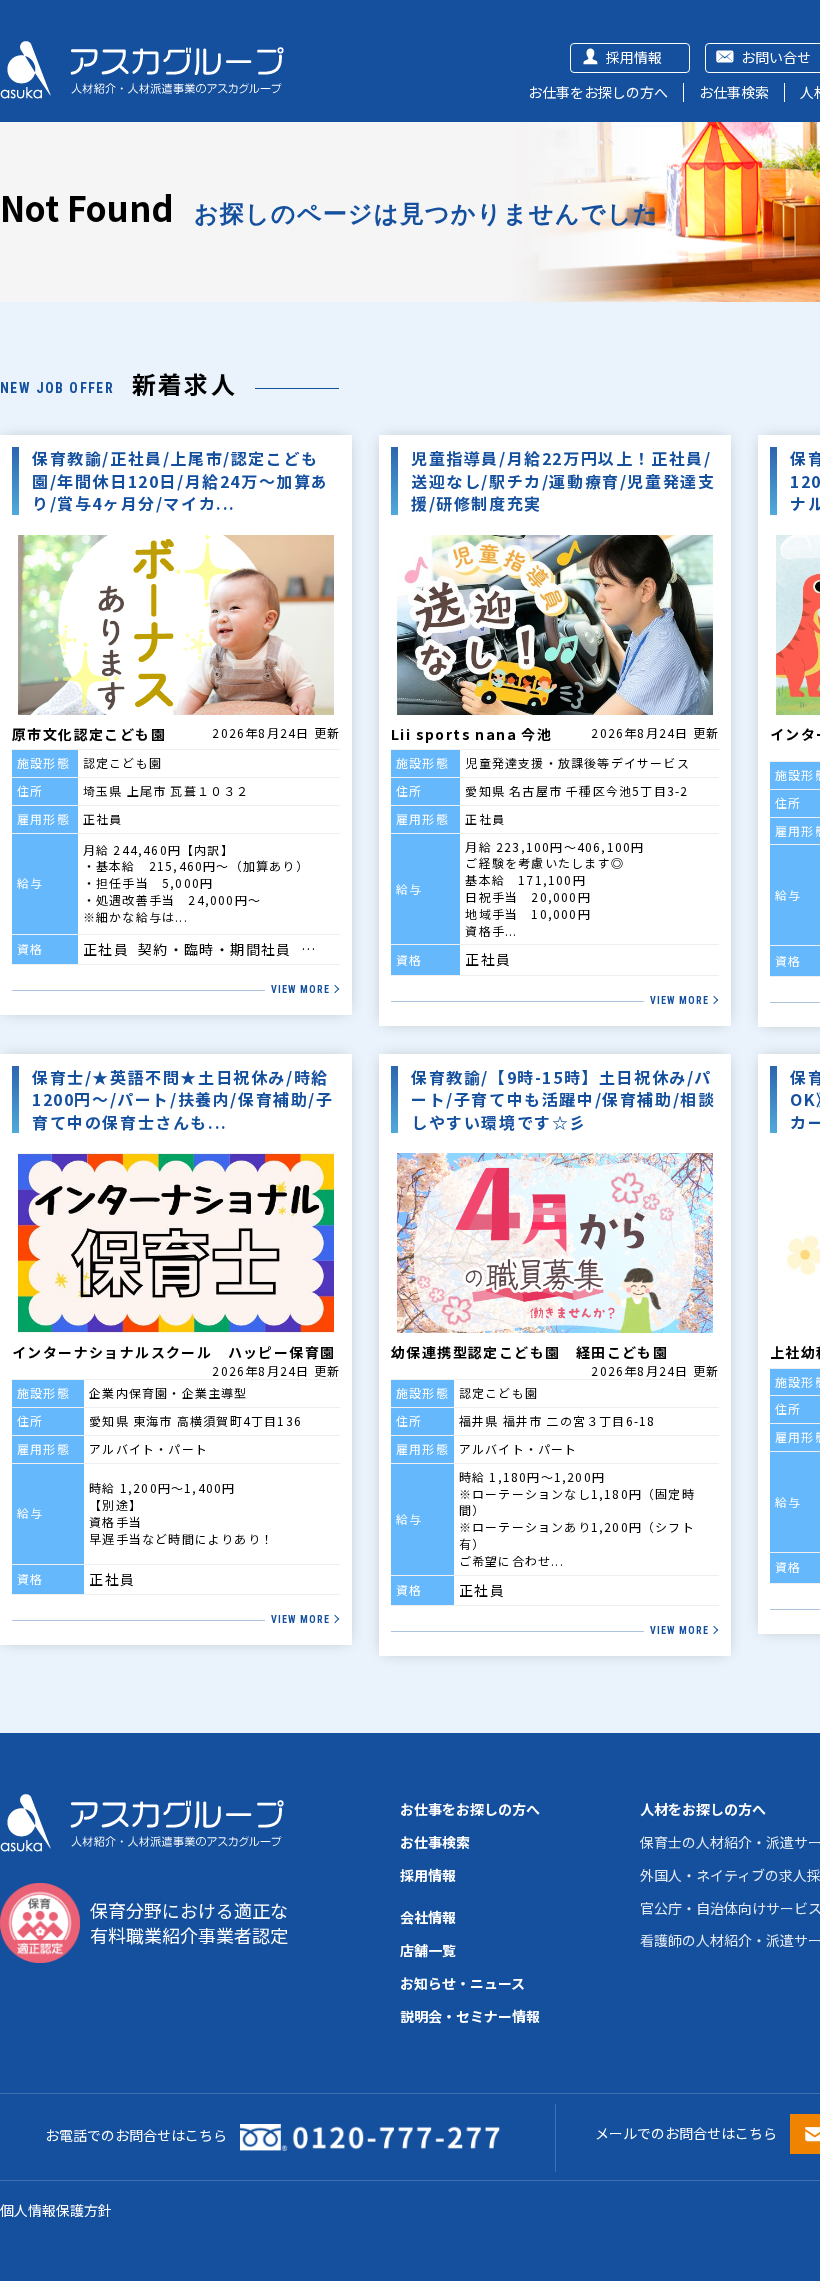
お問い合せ (776, 57)
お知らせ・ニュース (462, 1983)
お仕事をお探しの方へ (598, 92)
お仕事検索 (734, 92)
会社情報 (428, 1917)
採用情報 (634, 57)
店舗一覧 (428, 1950)
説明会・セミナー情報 (470, 2016)
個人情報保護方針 (56, 2210)
